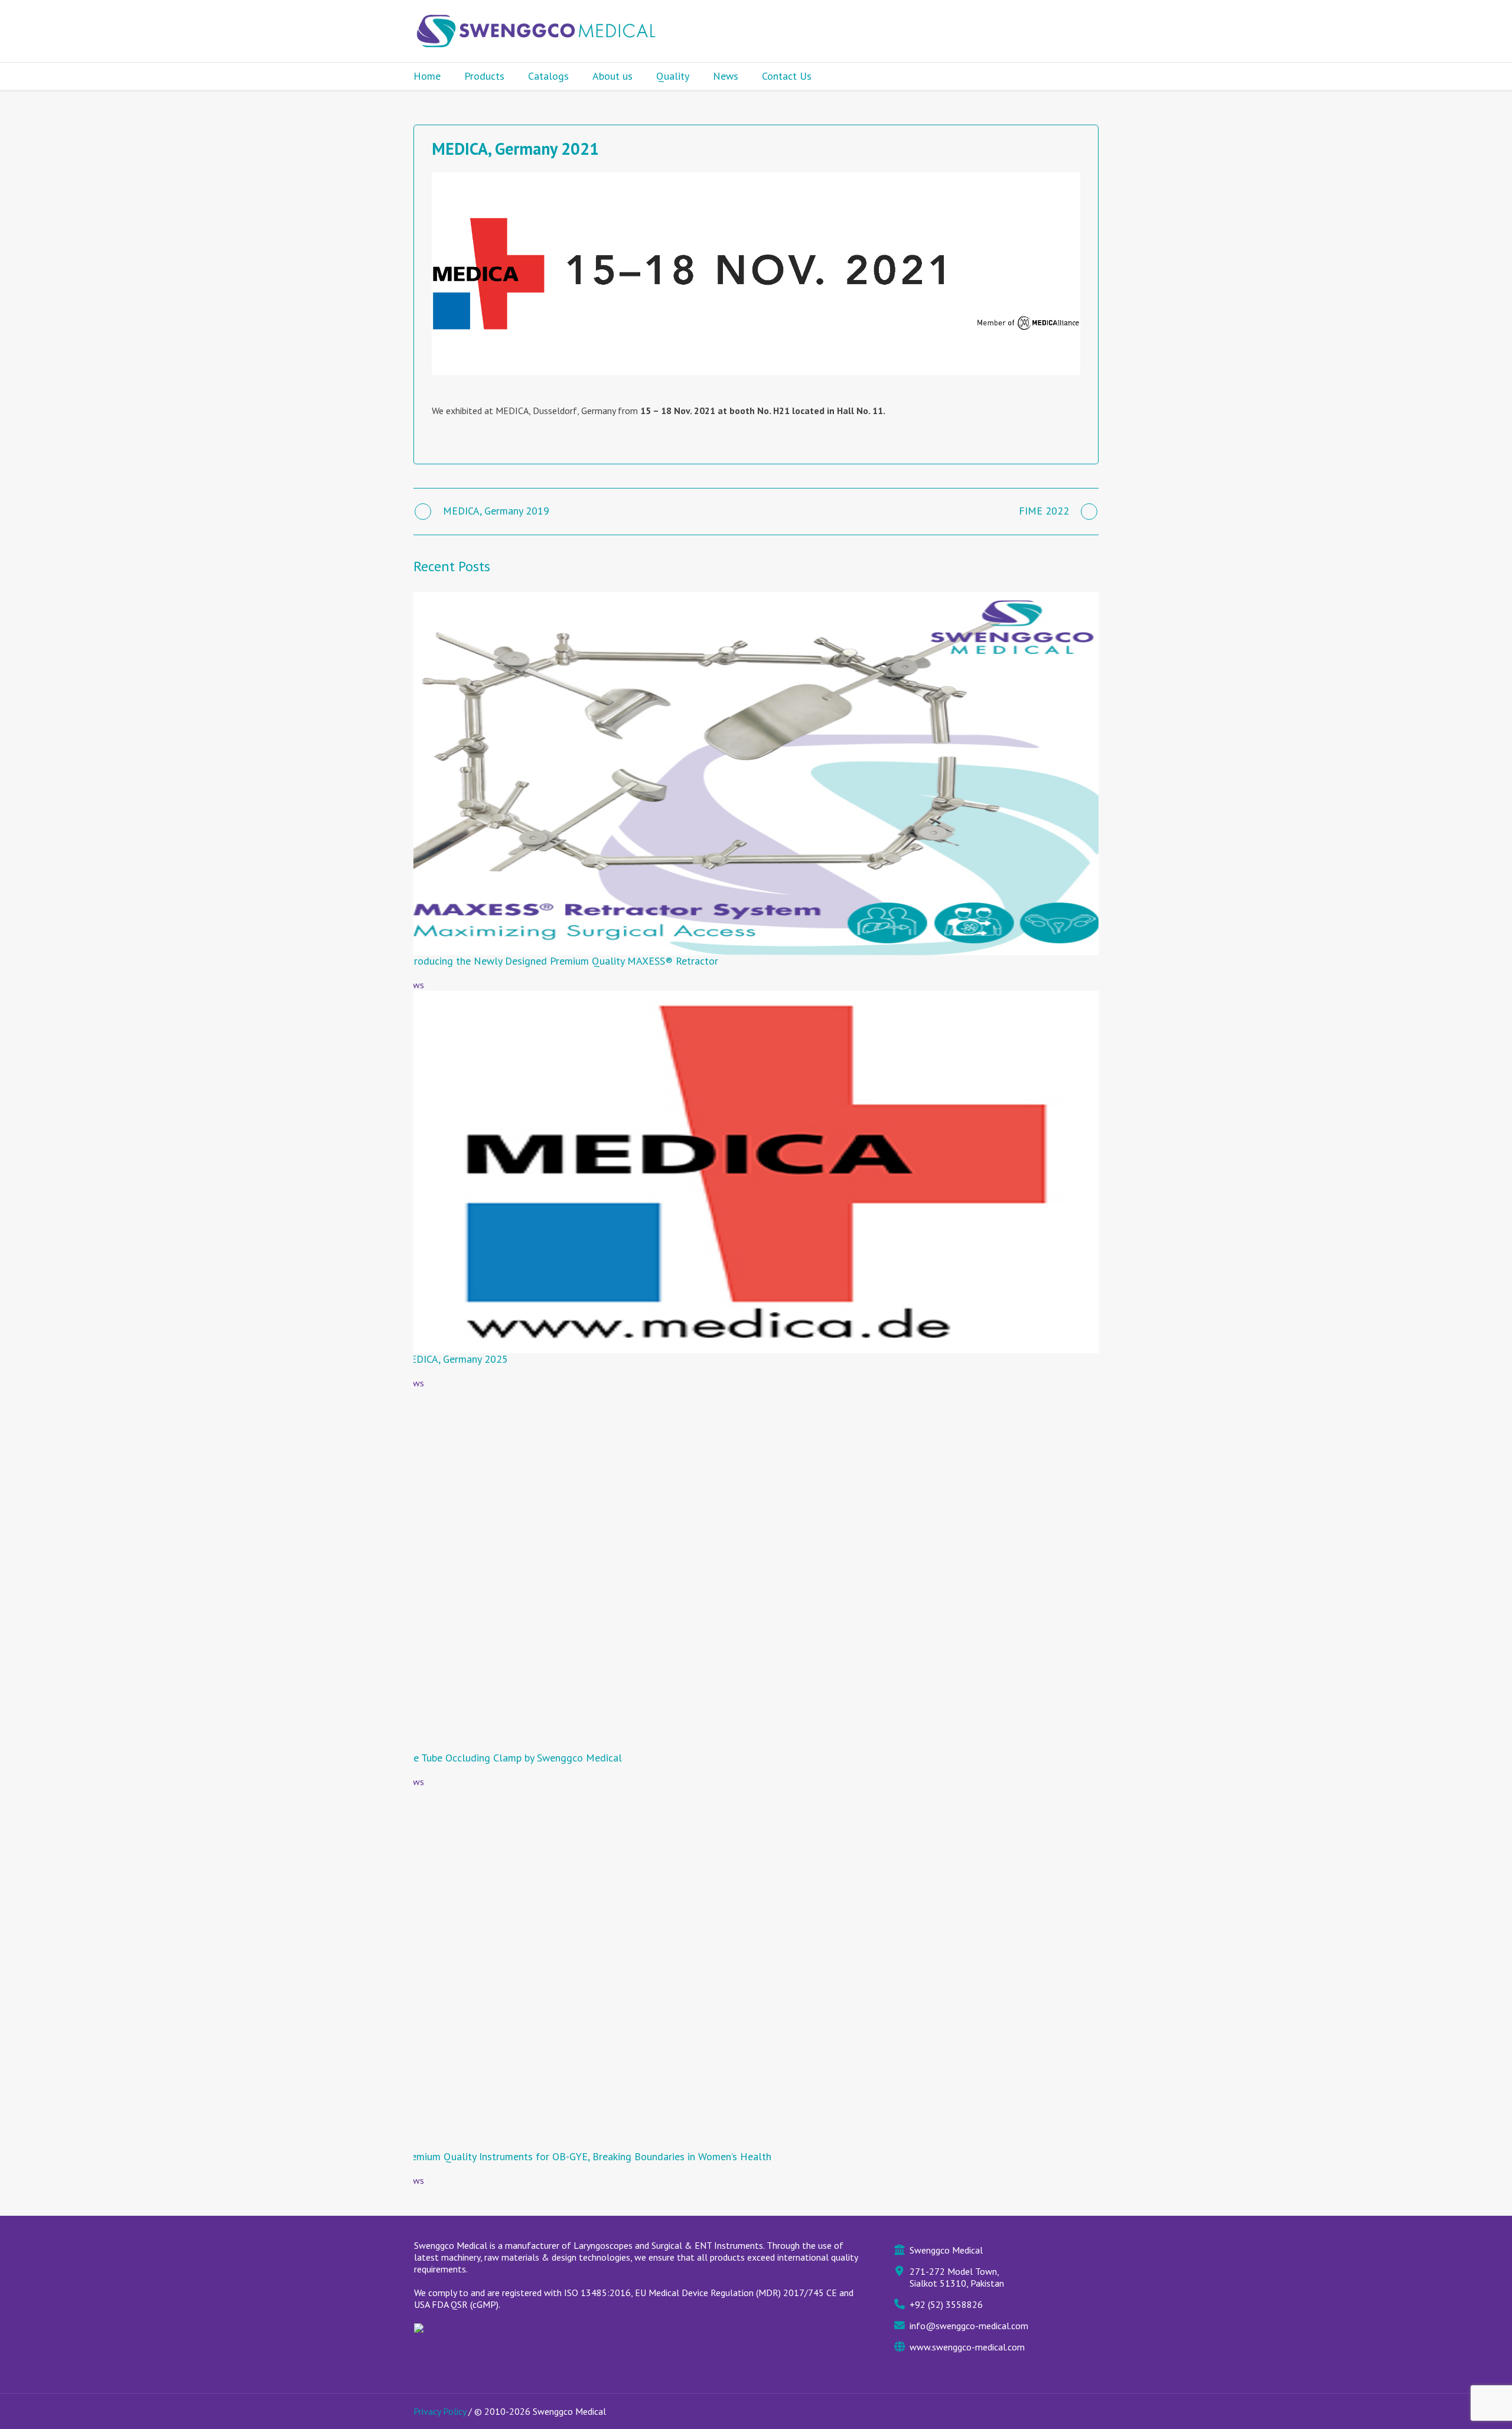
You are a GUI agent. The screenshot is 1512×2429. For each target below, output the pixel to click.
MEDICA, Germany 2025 (455, 1359)
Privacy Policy (440, 2411)
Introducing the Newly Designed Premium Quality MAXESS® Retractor (560, 961)
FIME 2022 (1044, 511)
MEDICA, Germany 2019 (496, 511)
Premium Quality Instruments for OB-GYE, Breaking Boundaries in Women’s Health (586, 2156)
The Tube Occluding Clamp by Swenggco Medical (512, 1758)
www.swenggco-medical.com (967, 2347)
